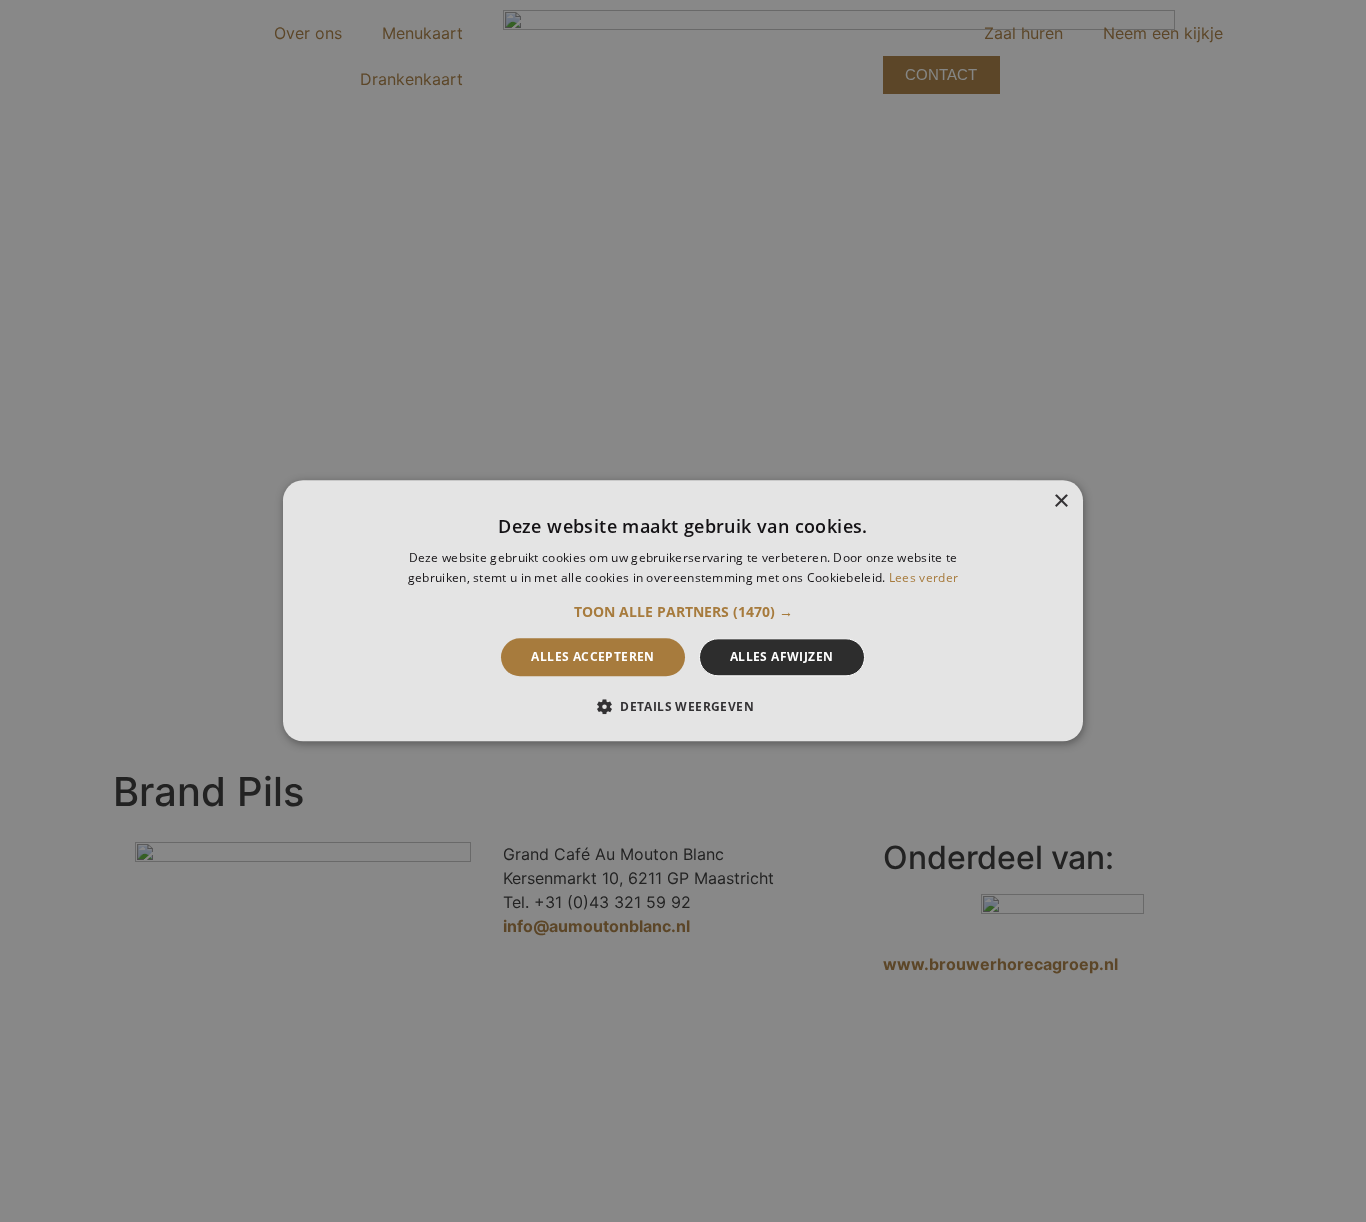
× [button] (1060, 501)
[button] (683, 612)
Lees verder (923, 578)
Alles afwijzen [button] (782, 656)
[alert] (683, 611)
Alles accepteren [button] (592, 656)
